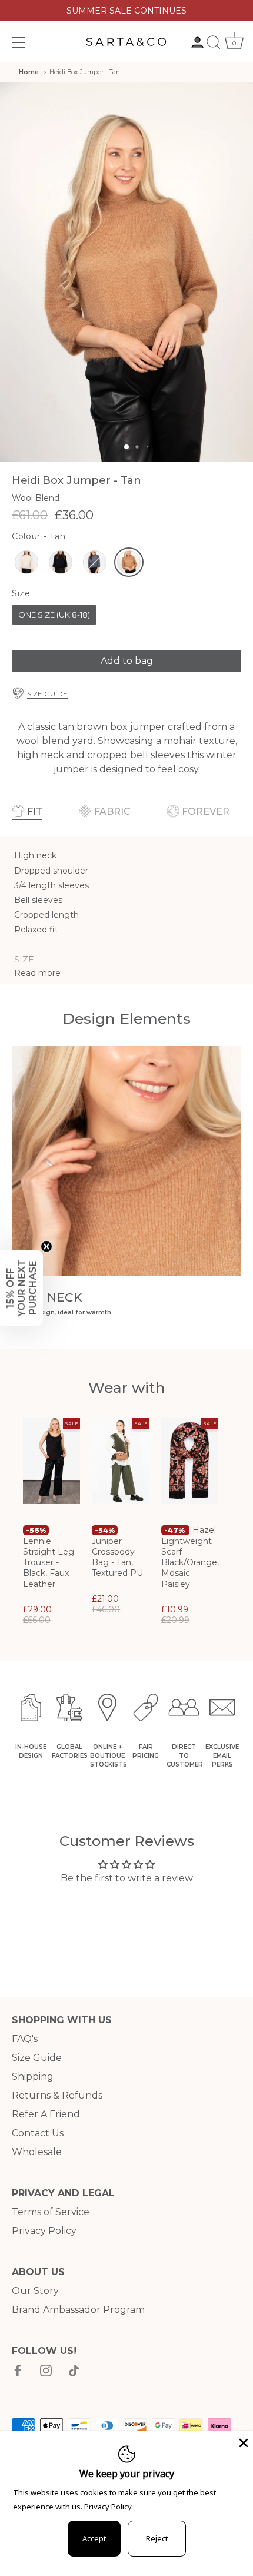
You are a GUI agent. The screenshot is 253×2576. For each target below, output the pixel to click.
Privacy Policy (108, 2507)
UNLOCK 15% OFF (169, 1310)
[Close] (242, 2442)
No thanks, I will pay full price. (169, 1329)
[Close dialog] (246, 1224)
